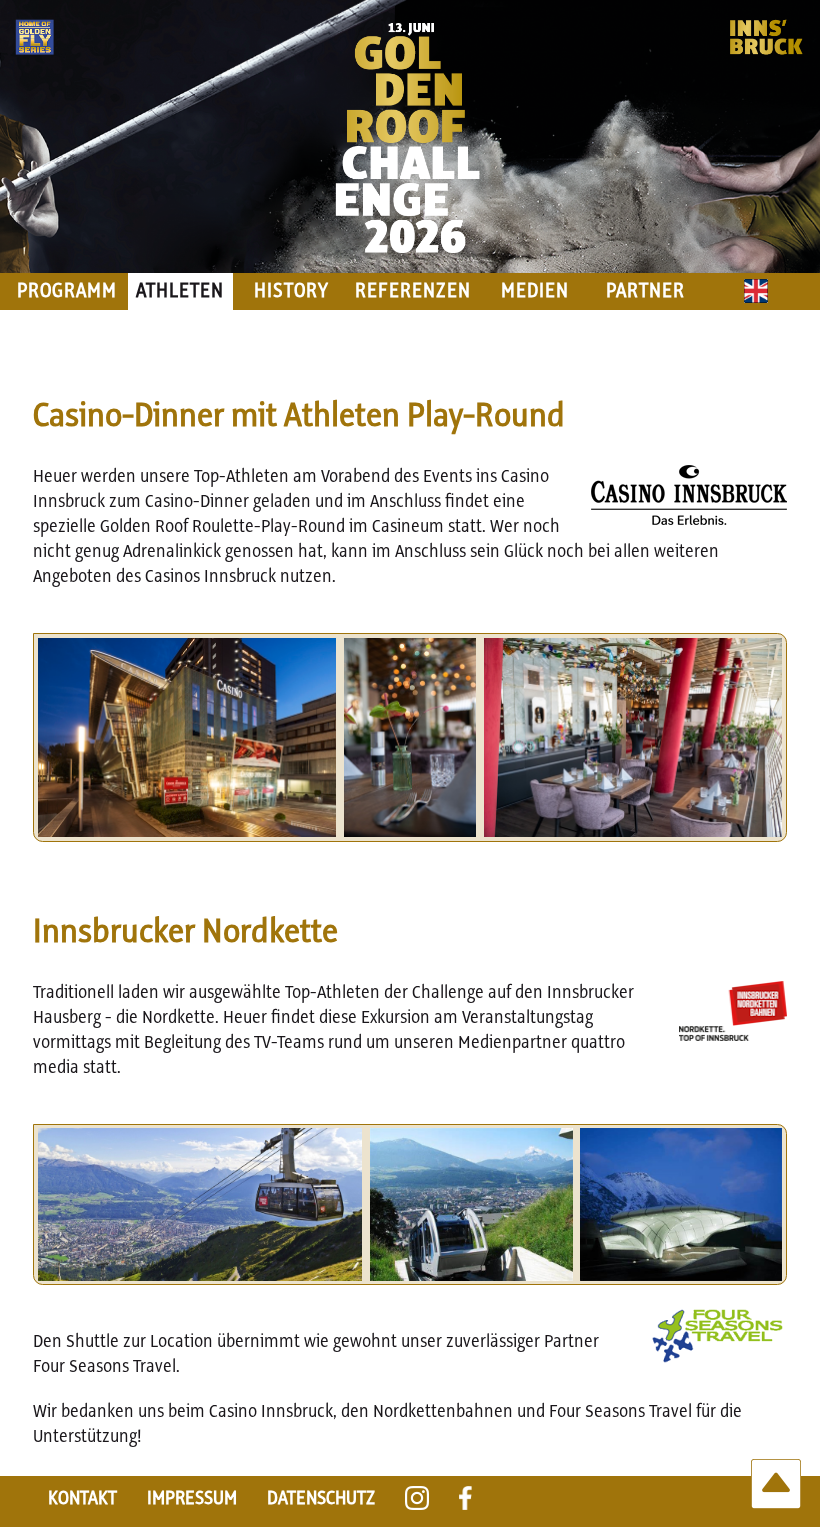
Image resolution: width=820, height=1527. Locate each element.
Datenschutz (321, 1498)
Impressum (192, 1498)
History (291, 291)
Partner (645, 291)
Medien (535, 291)
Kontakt (82, 1498)
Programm (67, 291)
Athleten (180, 291)
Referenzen (413, 291)
